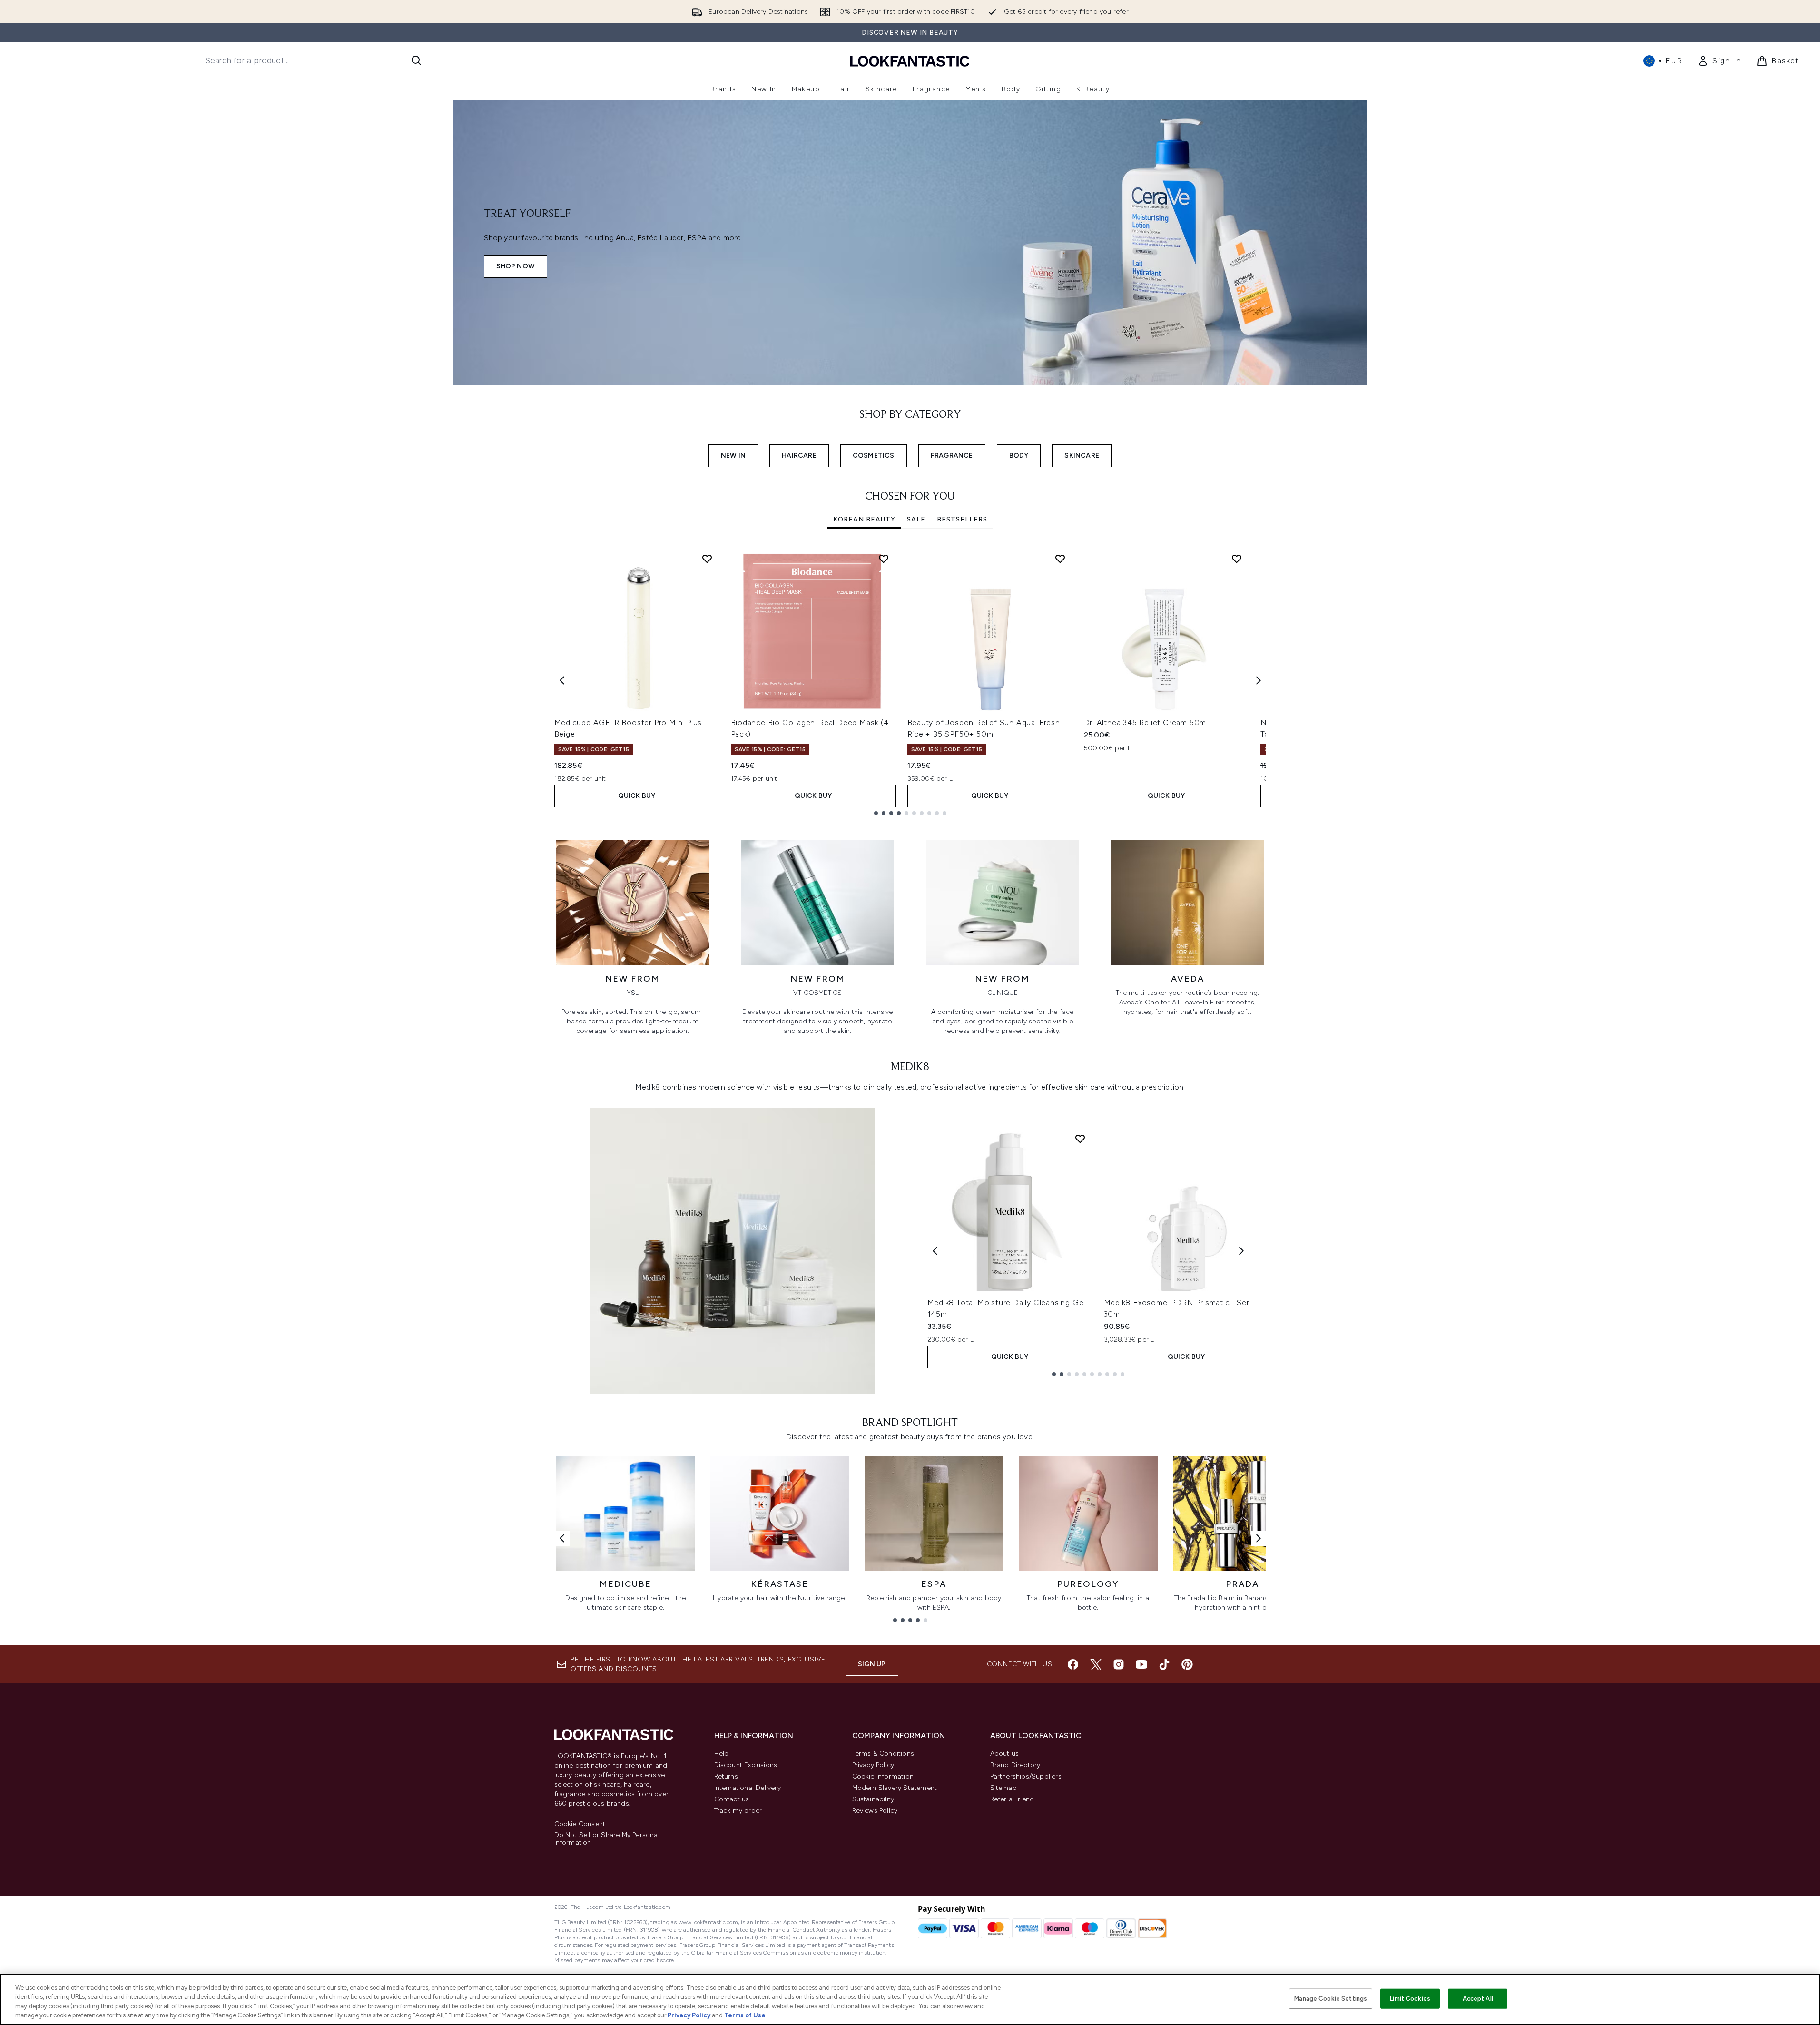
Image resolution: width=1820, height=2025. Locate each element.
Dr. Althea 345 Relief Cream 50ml (1146, 723)
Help (722, 1754)
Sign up (872, 1664)
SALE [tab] (916, 519)
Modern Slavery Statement (895, 1788)
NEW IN (733, 456)
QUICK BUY (637, 796)
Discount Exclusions (746, 1765)
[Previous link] (562, 1538)
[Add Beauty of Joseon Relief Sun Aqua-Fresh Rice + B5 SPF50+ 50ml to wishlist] (1060, 559)
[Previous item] (562, 680)
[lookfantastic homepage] (910, 61)
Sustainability (873, 1799)
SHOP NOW (516, 266)
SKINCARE (1082, 456)
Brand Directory (1015, 1765)
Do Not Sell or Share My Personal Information (607, 1839)
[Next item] (1259, 680)
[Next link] (1259, 1538)
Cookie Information (883, 1776)
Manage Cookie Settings (1331, 1999)
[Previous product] (935, 1251)
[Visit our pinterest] (1187, 1664)
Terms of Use (745, 2015)
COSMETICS (874, 456)
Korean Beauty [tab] (864, 519)
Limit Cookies (1410, 1999)
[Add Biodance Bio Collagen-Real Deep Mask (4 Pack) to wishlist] (884, 559)
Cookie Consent (580, 1824)
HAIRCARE (799, 456)
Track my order (738, 1811)
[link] (1719, 61)
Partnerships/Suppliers (1026, 1776)
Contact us (732, 1799)
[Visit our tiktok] (1164, 1664)
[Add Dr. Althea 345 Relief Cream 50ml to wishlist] (1237, 559)
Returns (726, 1776)
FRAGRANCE (952, 456)
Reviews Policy (875, 1811)
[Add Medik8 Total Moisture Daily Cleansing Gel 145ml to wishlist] (1080, 1139)
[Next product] (1241, 1251)
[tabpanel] (910, 681)
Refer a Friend (1012, 1799)
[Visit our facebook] (1073, 1664)
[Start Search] (416, 60)
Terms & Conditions (883, 1754)
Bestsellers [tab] (962, 519)
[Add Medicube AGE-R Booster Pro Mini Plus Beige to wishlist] (707, 559)
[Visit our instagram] (1119, 1664)
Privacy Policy (873, 1765)
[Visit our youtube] (1141, 1664)
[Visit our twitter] (1096, 1664)
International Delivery (748, 1788)
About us (1005, 1754)
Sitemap (1003, 1788)
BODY (1019, 456)
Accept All (1478, 1999)
